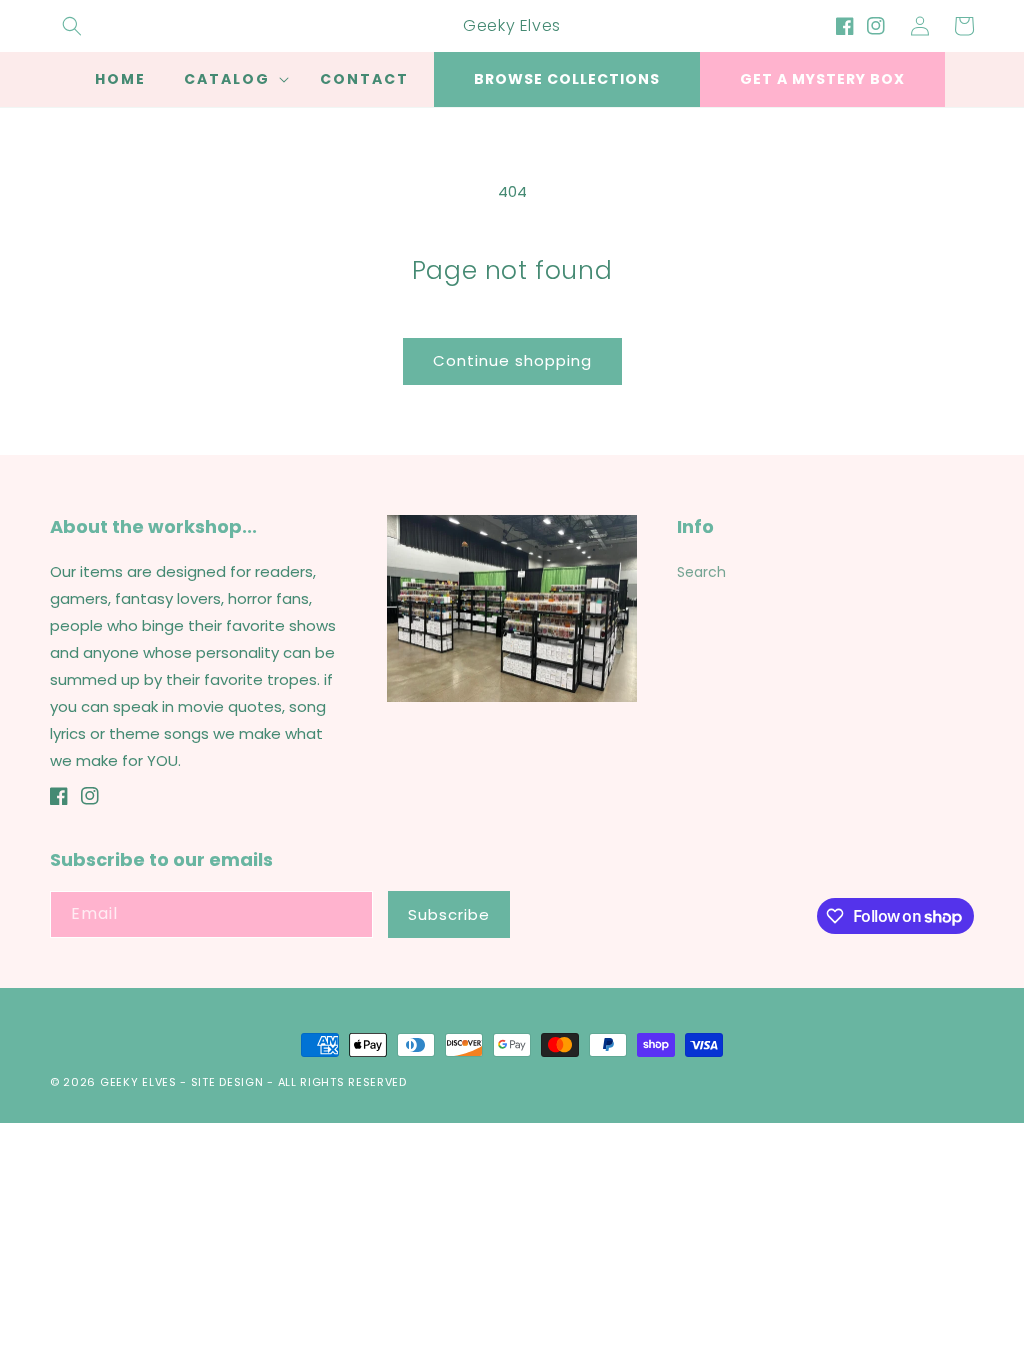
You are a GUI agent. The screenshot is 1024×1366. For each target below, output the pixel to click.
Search (701, 572)
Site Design (227, 1082)
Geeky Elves (138, 1082)
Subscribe (449, 914)
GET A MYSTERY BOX (822, 79)
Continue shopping (512, 360)
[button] (72, 26)
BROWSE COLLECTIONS (567, 79)
